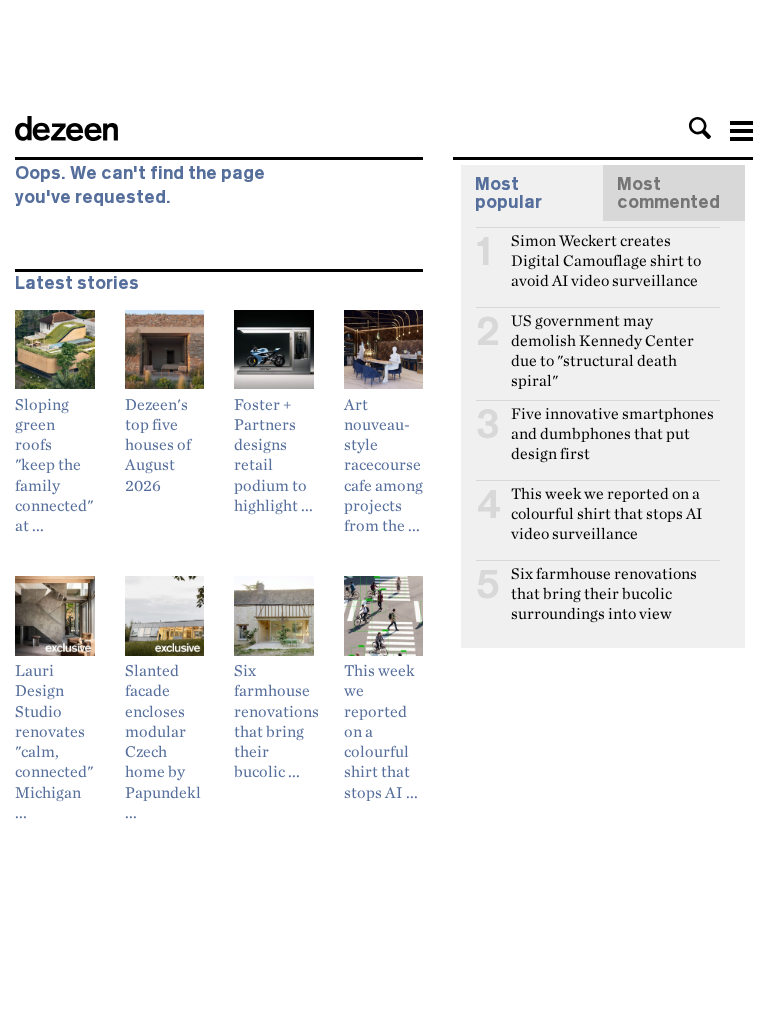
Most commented (668, 193)
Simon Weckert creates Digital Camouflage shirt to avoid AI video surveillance (606, 249)
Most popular (508, 193)
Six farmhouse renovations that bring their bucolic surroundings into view (604, 582)
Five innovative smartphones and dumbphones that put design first (612, 422)
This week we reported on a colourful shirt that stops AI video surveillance (606, 502)
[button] (700, 128)
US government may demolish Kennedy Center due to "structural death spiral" (602, 329)
